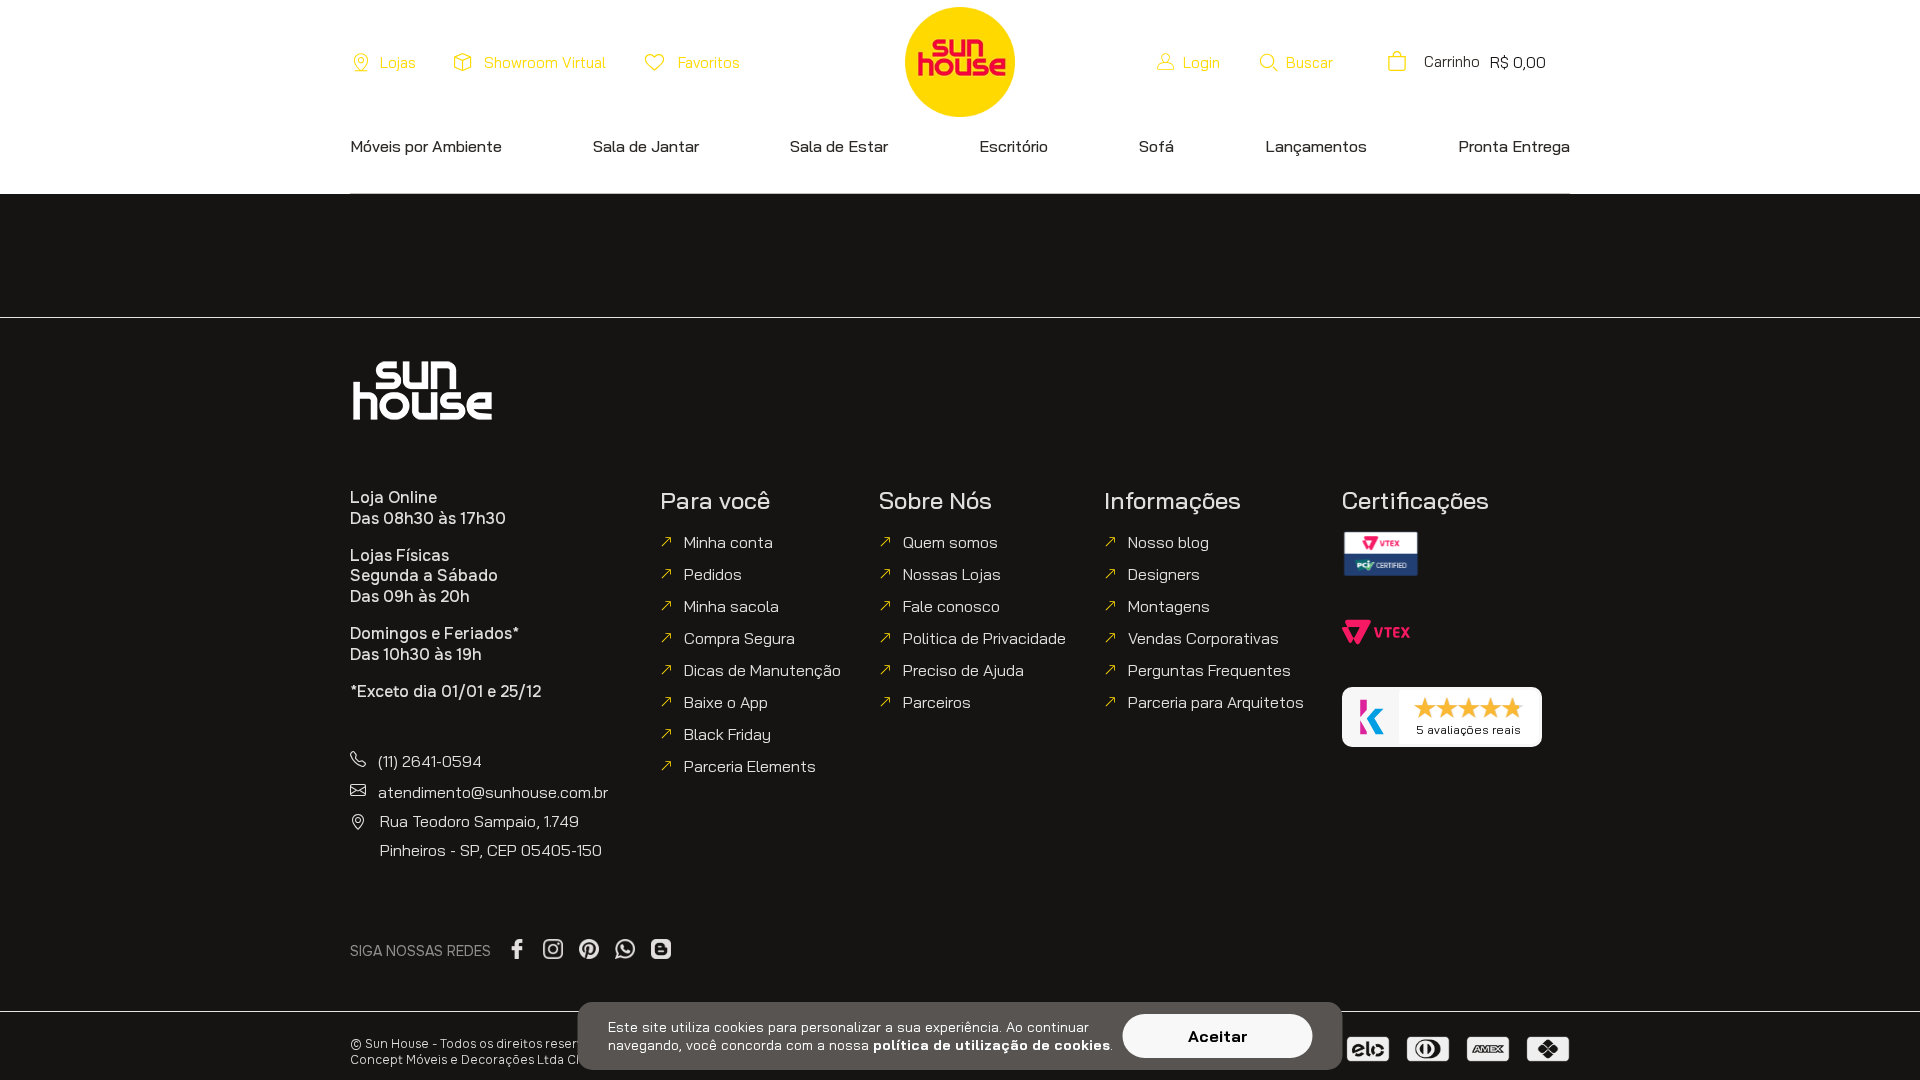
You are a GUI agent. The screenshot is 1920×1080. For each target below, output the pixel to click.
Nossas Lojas (952, 574)
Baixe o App (726, 702)
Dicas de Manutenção (762, 670)
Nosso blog (1168, 542)
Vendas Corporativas (1203, 638)
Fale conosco (951, 606)
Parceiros (937, 702)
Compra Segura (739, 638)
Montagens (1169, 606)
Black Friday (727, 734)
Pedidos (713, 574)
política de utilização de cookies (991, 1045)
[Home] (422, 390)
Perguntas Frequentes (1209, 670)
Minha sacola (731, 606)
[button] (1295, 62)
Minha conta (728, 542)
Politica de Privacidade (984, 638)
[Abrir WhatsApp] (1870, 1029)
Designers (1164, 574)
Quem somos (950, 542)
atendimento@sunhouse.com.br (493, 792)
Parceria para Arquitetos (1216, 702)
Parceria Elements (750, 766)
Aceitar (1218, 1036)
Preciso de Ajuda (963, 670)
